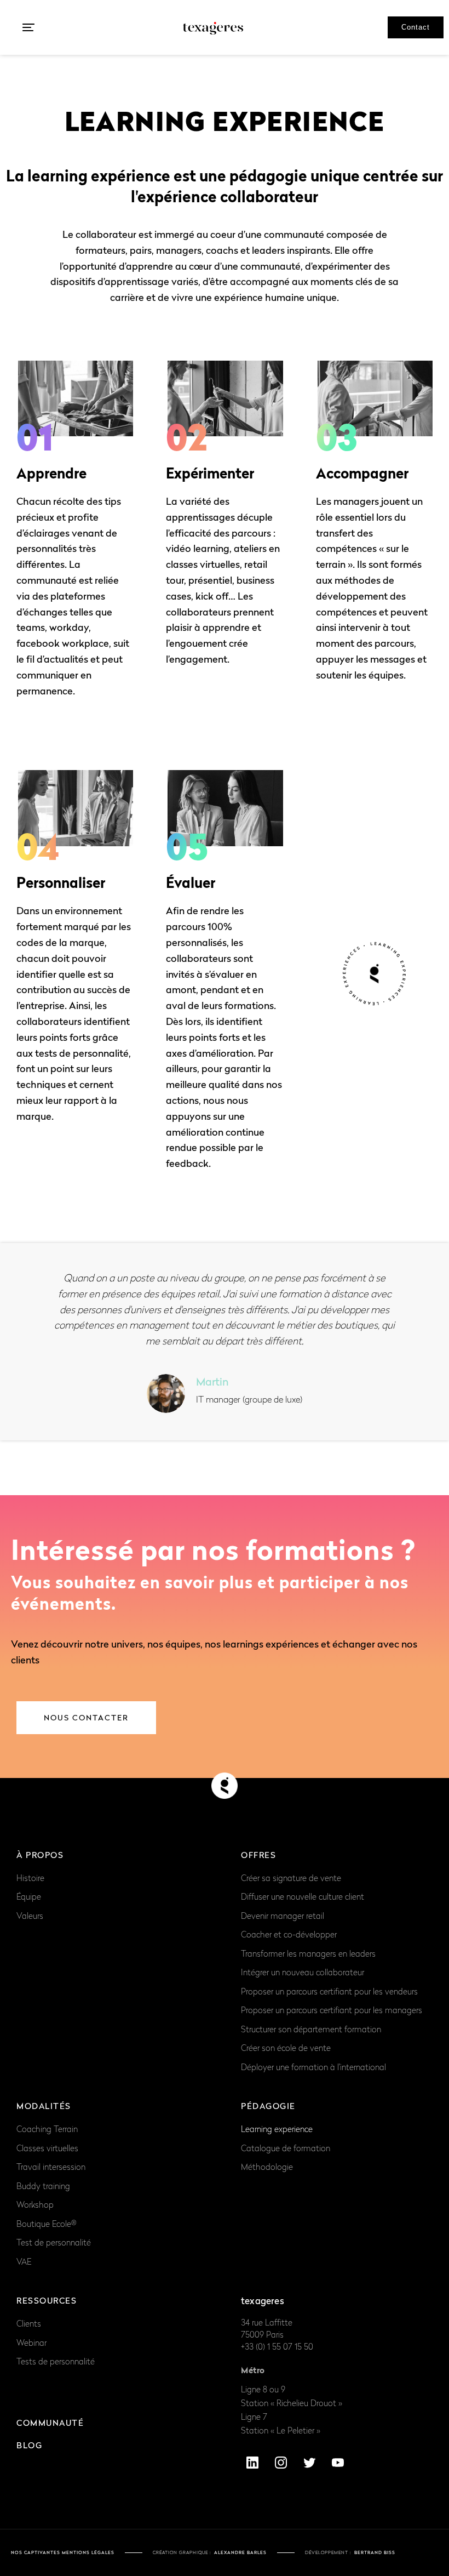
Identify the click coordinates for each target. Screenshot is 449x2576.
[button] (28, 27)
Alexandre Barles (240, 2552)
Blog (29, 2445)
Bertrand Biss (375, 2552)
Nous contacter (86, 1717)
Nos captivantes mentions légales (63, 2552)
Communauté (50, 2423)
